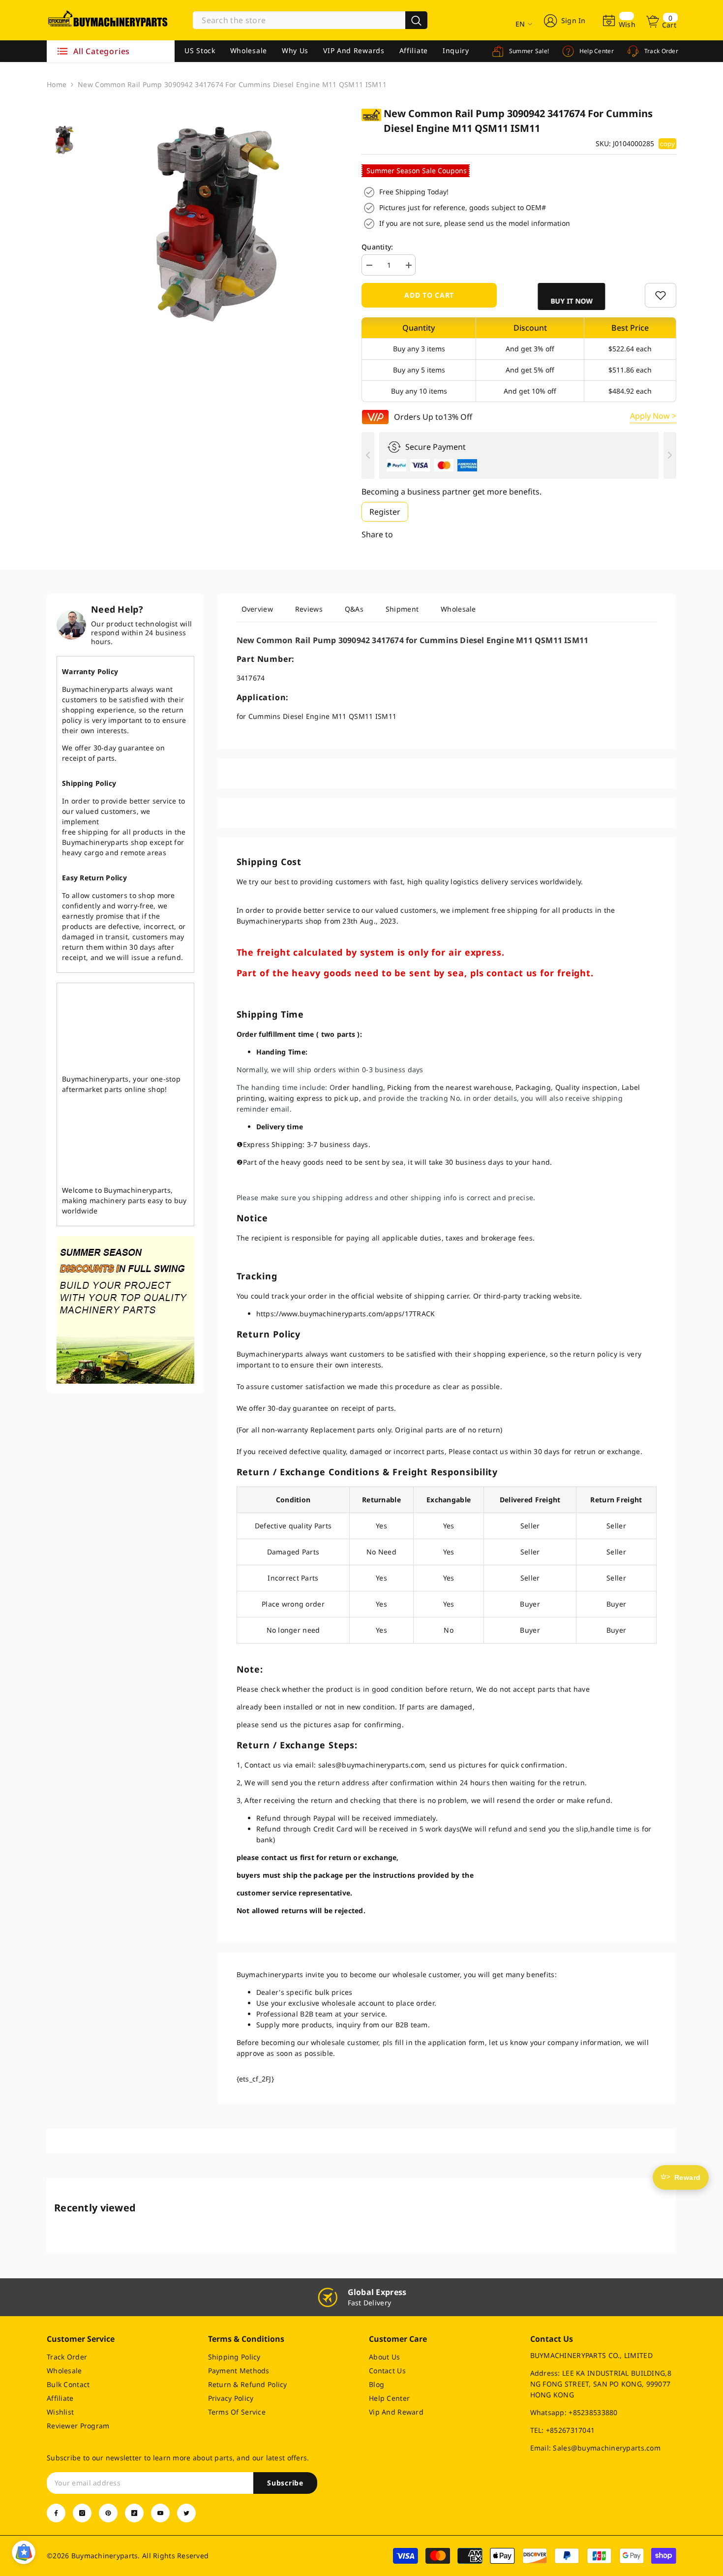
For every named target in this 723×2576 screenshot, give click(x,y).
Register (385, 512)
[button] (570, 296)
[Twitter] (186, 2513)
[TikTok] (134, 2513)
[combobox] (299, 20)
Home (57, 84)
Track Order (660, 51)
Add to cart (429, 295)
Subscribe (285, 2483)
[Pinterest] (108, 2513)
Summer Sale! (528, 51)
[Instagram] (82, 2513)
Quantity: (377, 247)
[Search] (310, 20)
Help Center (596, 51)
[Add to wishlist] (661, 295)
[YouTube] (160, 2513)
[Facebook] (56, 2513)
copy (667, 144)
